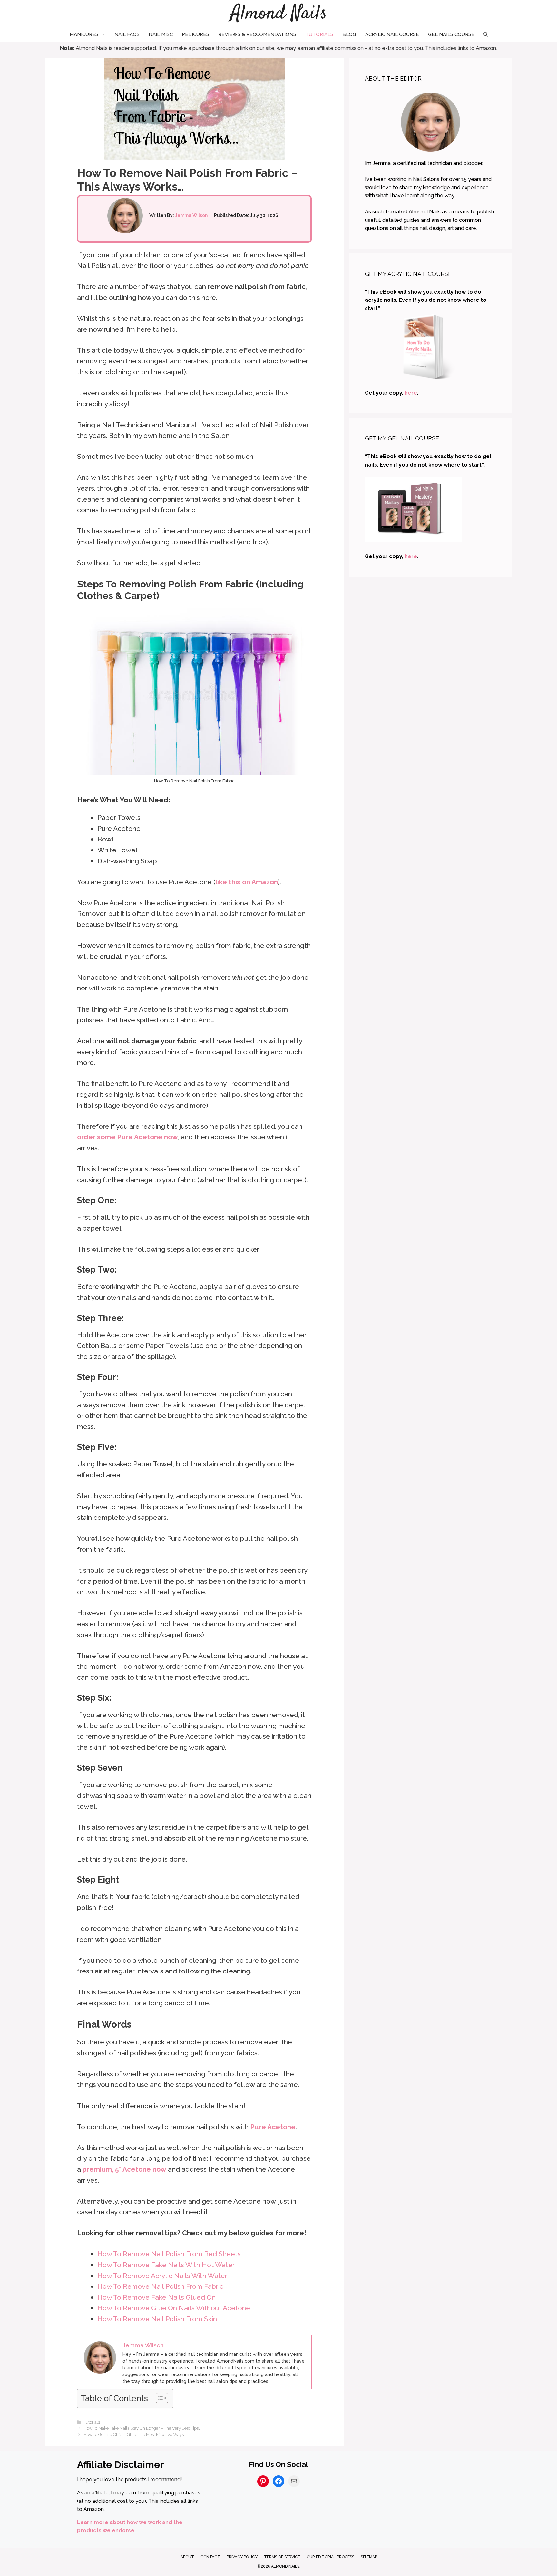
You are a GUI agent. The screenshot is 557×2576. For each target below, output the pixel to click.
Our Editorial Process (330, 2557)
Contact (210, 2557)
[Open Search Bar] (485, 35)
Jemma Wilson (191, 215)
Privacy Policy (242, 2557)
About (187, 2557)
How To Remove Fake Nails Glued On (156, 2297)
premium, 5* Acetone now (124, 2169)
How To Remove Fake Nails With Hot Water (166, 2265)
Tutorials (319, 34)
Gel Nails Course (451, 34)
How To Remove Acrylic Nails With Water (162, 2276)
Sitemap (369, 2557)
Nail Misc (161, 34)
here (411, 393)
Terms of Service (282, 2557)
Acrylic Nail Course (392, 34)
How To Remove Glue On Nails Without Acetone (174, 2308)
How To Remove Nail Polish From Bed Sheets (169, 2254)
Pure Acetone (273, 2127)
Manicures (84, 34)
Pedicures (195, 34)
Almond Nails (279, 14)
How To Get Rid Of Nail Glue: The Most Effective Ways (134, 2435)
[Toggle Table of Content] (159, 2398)
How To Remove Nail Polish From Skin (157, 2319)
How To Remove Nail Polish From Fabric (160, 2286)
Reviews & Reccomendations (257, 34)
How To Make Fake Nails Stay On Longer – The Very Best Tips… (142, 2428)
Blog (349, 34)
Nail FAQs (127, 34)
